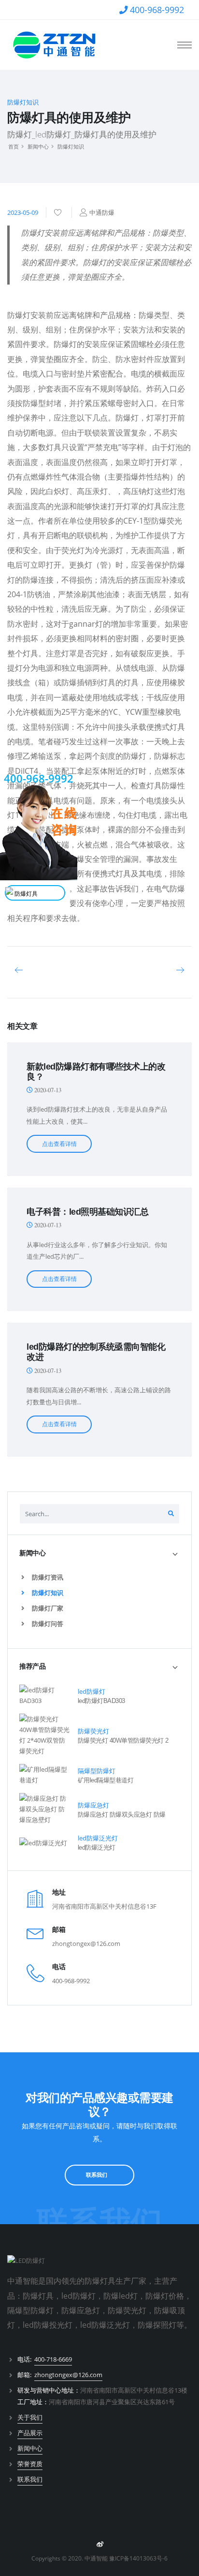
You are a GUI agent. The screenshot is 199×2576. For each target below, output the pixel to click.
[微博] (99, 2545)
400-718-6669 (53, 2359)
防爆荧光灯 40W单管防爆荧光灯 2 (123, 1740)
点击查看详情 (59, 1144)
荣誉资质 (30, 2464)
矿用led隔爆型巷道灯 (106, 1780)
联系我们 (97, 2175)
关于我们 (30, 2417)
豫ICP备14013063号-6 (138, 2558)
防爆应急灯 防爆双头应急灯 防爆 (122, 1815)
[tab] (99, 1553)
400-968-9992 (157, 10)
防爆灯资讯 (47, 1577)
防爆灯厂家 (47, 1608)
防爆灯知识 (71, 146)
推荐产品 (32, 1666)
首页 (14, 146)
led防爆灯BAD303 (101, 1701)
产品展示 (30, 2433)
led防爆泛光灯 (97, 1847)
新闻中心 (38, 146)
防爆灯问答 (47, 1624)
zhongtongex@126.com (86, 1943)
